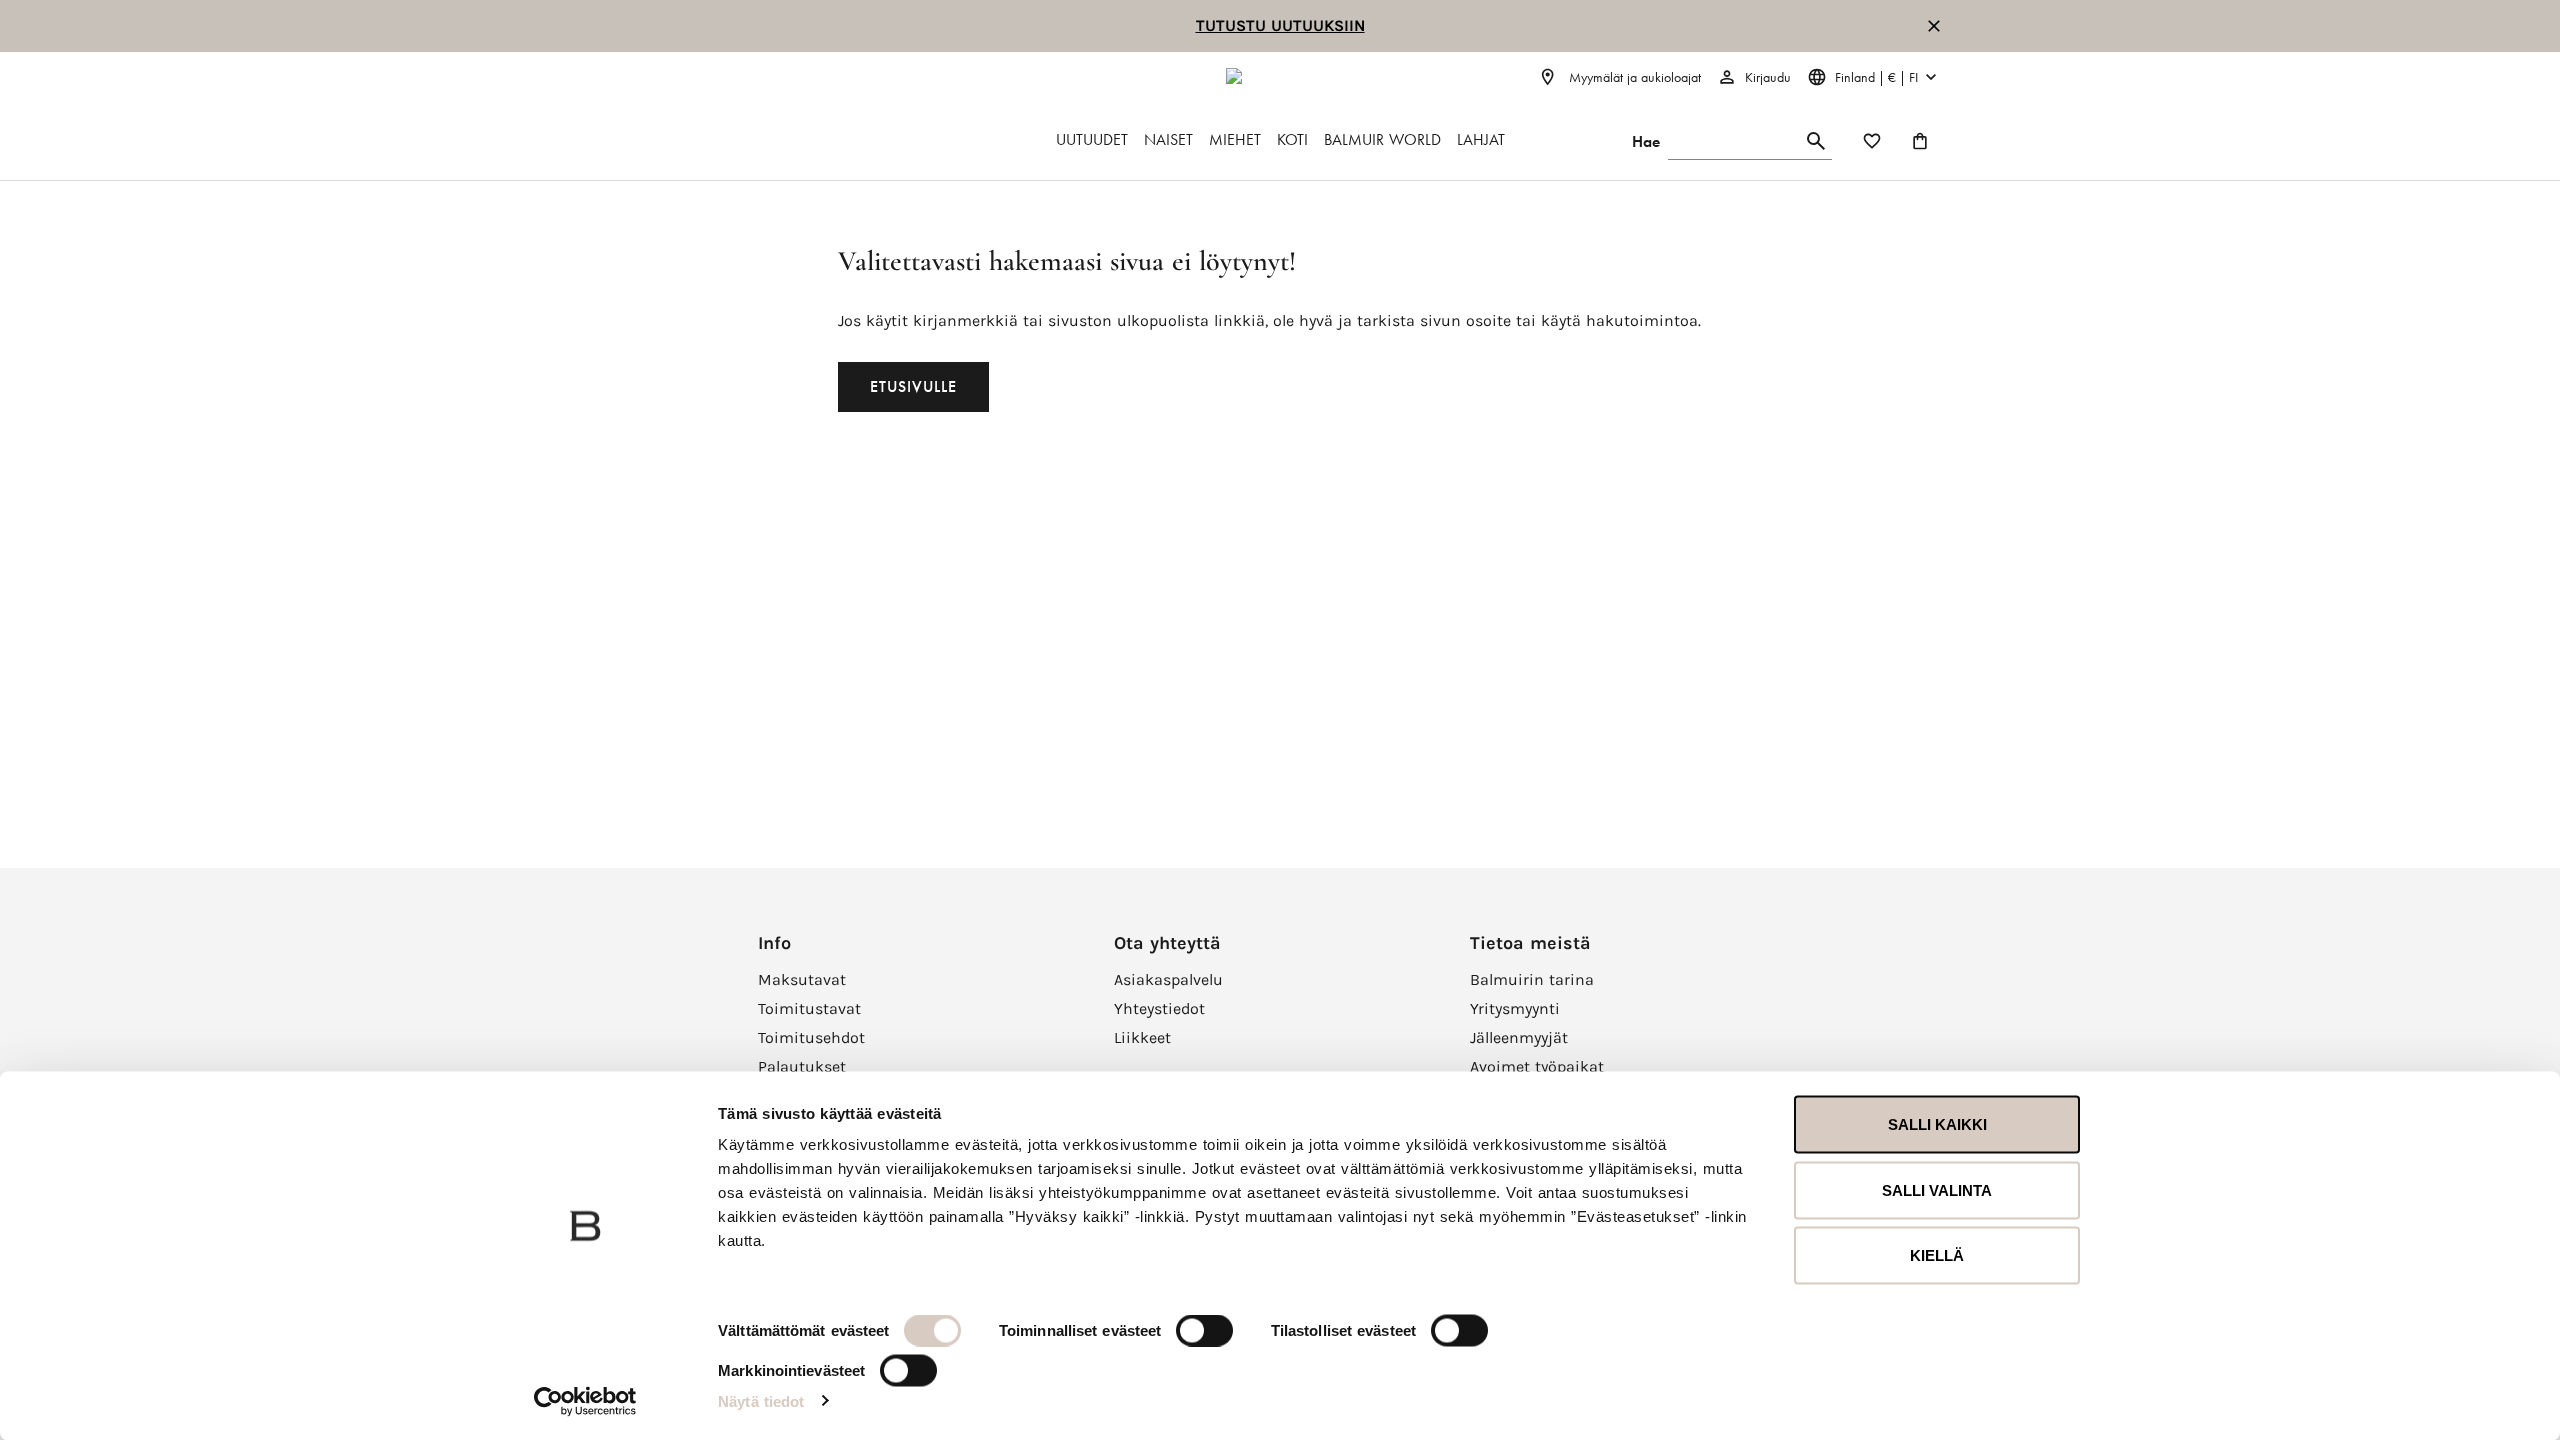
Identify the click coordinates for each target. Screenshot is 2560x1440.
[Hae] (1816, 141)
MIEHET (1235, 139)
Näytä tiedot (761, 1400)
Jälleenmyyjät (1519, 1037)
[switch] (1204, 1331)
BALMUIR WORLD (1382, 139)
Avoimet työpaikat (1537, 1066)
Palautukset (802, 1066)
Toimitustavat (809, 1008)
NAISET (1168, 139)
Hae (1646, 141)
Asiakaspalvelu (1168, 979)
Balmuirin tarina (1532, 979)
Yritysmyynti (1515, 1008)
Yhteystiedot (1159, 1008)
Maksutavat (802, 979)
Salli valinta (1937, 1189)
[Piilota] (1934, 26)
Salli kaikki (1937, 1124)
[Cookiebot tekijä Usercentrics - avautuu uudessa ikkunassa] (585, 1401)
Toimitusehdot (811, 1037)
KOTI (1292, 139)
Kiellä (1937, 1255)
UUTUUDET (1092, 139)
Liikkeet (1142, 1037)
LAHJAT (1481, 139)
